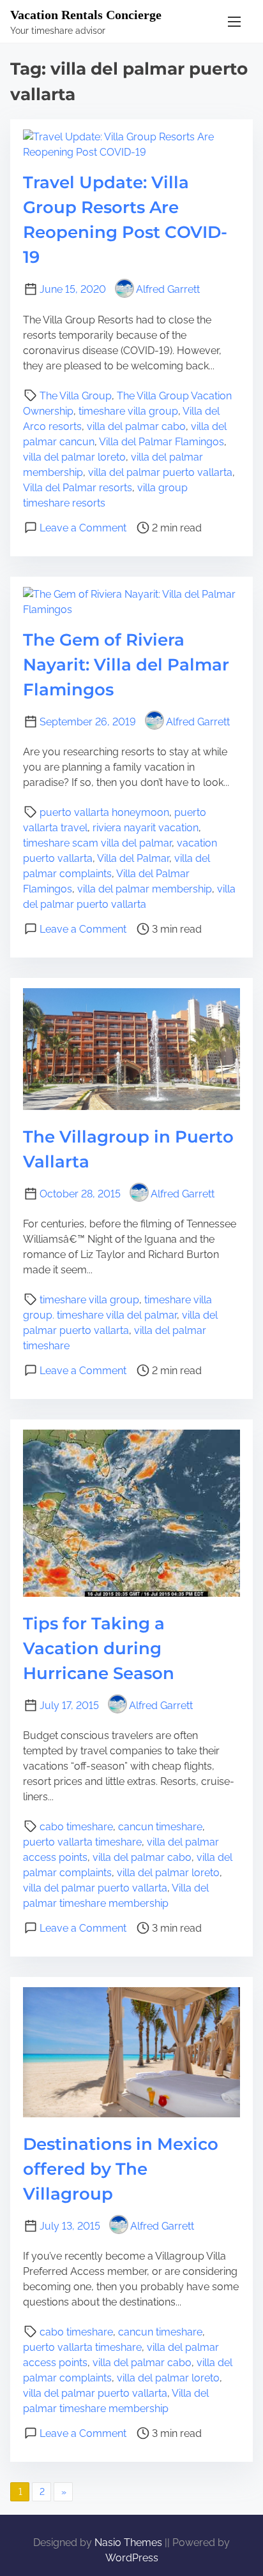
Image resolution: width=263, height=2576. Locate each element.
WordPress (132, 2558)
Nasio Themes (130, 2543)
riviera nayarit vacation (146, 828)
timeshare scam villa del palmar (97, 843)
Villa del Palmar (133, 858)
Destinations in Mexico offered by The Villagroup (121, 2169)
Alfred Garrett (168, 289)
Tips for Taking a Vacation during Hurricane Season (99, 1648)
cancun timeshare (160, 1827)
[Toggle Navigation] (234, 21)
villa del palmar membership (145, 889)
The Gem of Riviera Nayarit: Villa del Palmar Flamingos (126, 665)
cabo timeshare (76, 1827)
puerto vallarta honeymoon (104, 812)
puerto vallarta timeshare (82, 1842)
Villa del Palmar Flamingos (162, 442)
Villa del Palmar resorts (78, 488)
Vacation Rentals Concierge (86, 15)
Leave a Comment (83, 528)
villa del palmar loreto (74, 457)
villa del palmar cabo (136, 426)
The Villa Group (76, 396)
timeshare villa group (128, 411)
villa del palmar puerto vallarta (160, 472)
